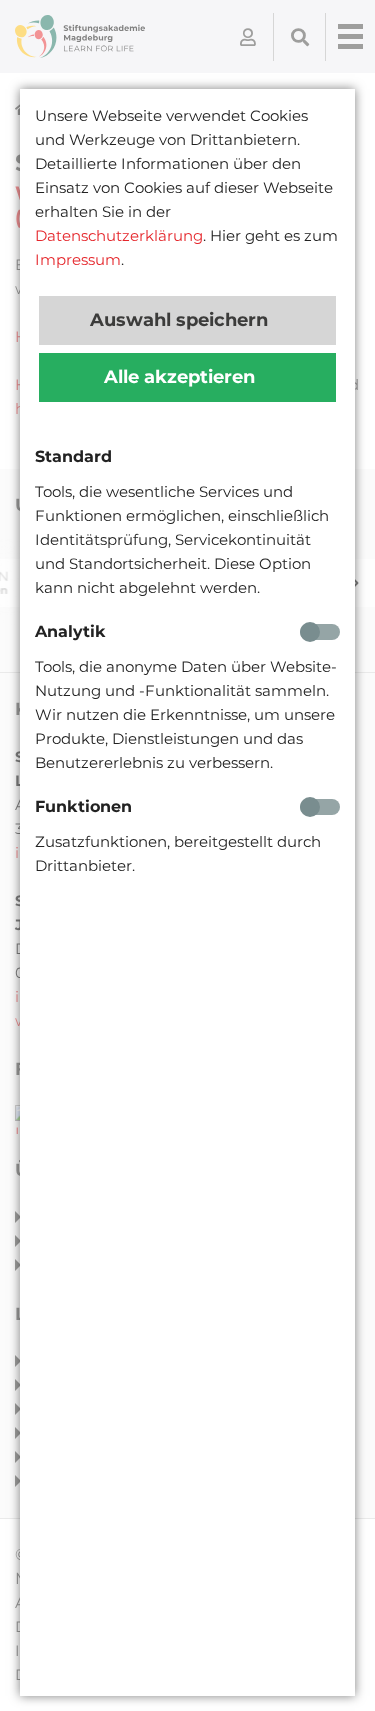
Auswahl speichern (181, 320)
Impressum (78, 259)
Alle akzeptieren (182, 377)
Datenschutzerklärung (119, 235)
